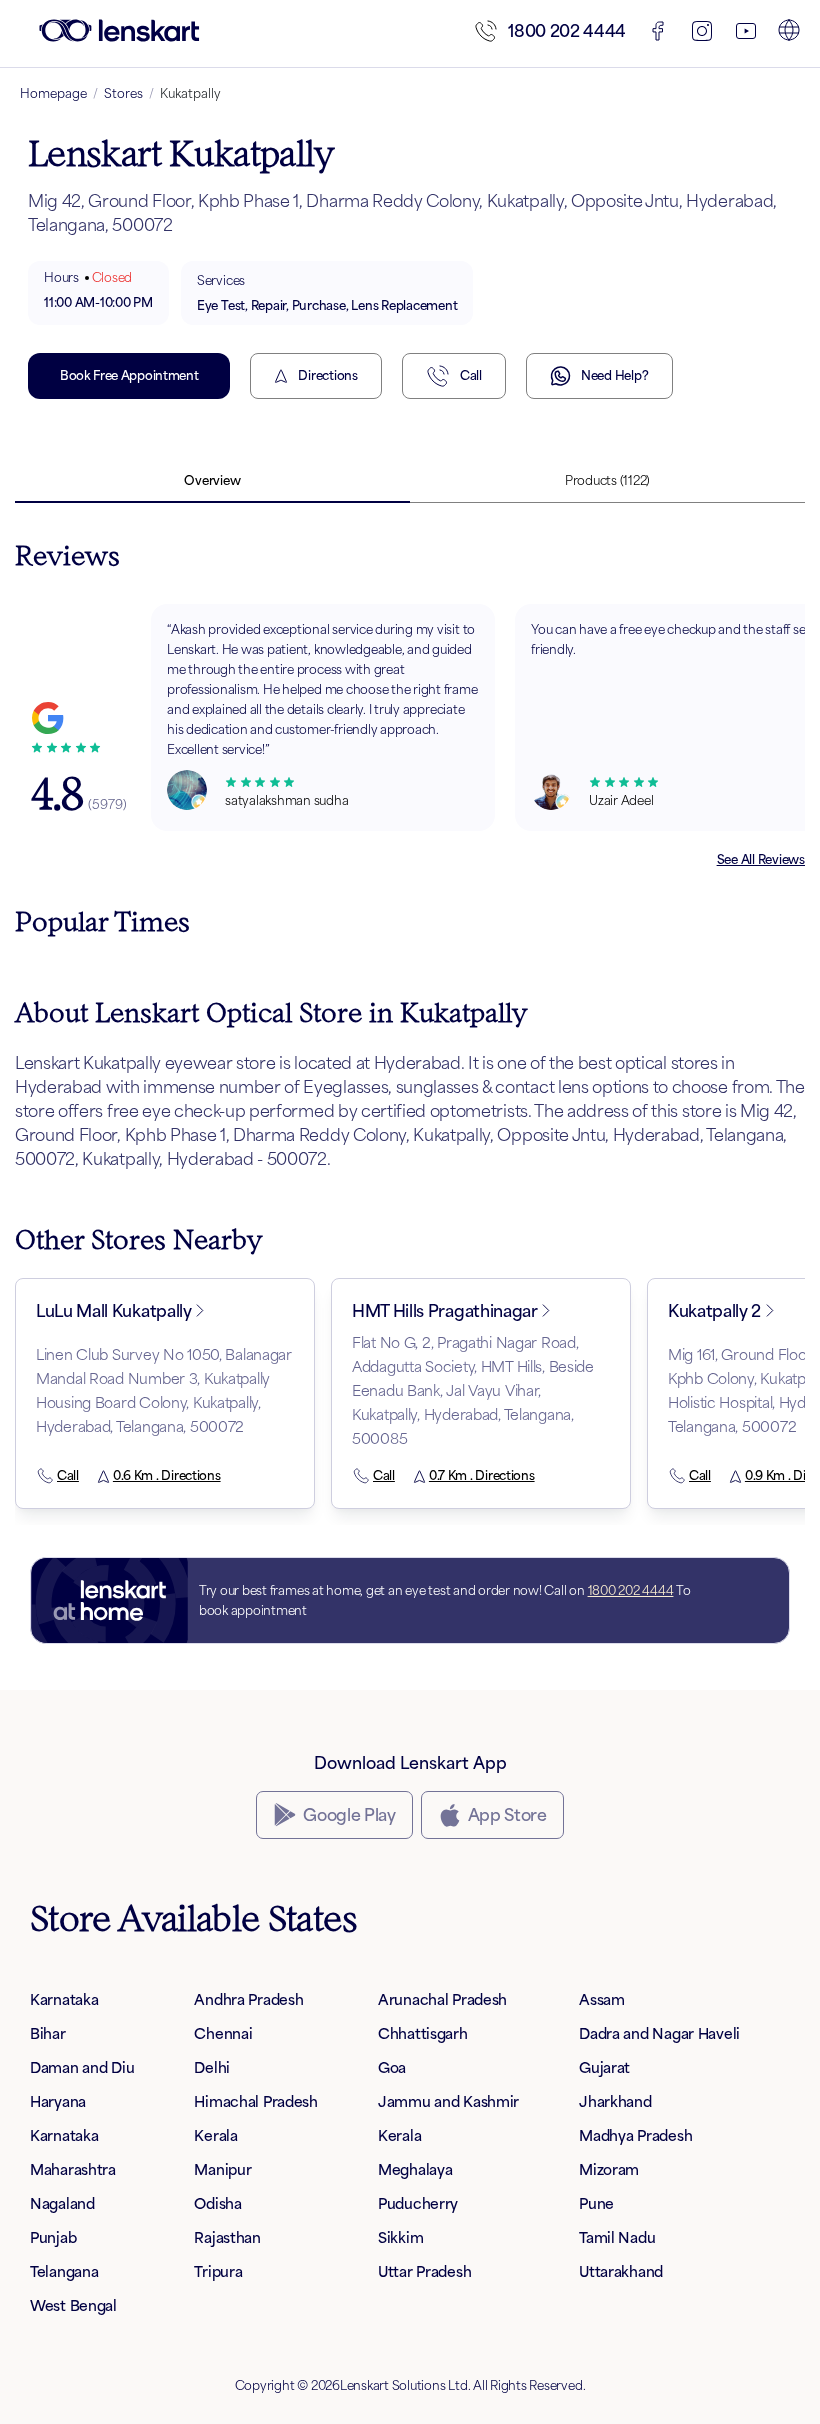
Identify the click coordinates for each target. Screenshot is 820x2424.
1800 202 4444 (567, 31)
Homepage (53, 93)
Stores (123, 93)
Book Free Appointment (129, 375)
